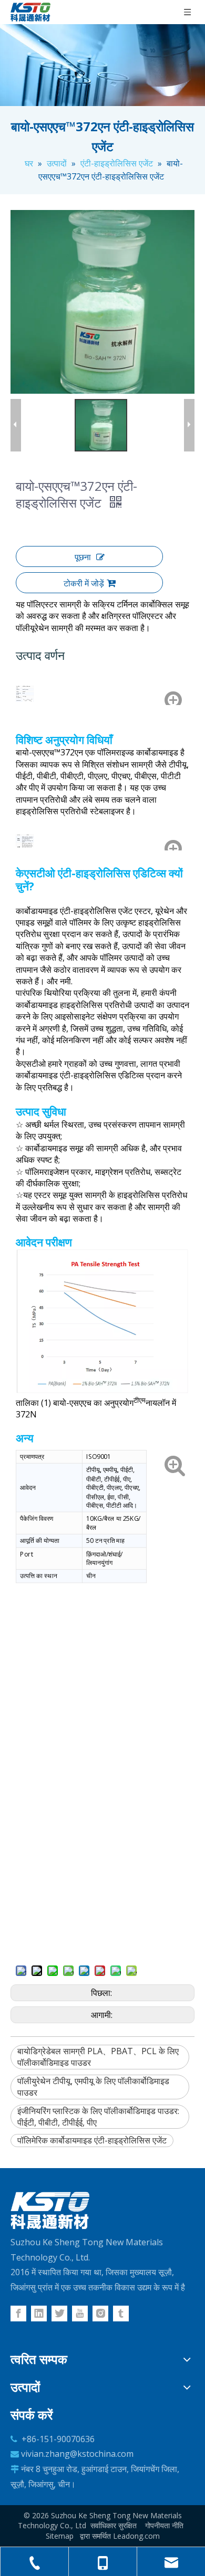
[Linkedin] (39, 2314)
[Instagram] (100, 2314)
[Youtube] (80, 2314)
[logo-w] (50, 2211)
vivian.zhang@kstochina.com (77, 2454)
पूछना (83, 557)
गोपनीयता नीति (164, 2525)
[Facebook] (18, 2314)
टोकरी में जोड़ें (84, 583)
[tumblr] (121, 2314)
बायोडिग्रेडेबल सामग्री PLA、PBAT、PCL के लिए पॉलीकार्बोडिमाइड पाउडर (98, 2057)
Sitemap (60, 2536)
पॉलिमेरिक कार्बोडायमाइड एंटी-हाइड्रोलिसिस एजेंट (92, 2140)
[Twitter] (59, 2314)
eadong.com (139, 2536)
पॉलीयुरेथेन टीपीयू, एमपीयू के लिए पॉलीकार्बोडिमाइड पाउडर (93, 2087)
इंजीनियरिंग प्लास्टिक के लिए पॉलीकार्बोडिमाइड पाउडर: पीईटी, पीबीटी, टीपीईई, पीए (98, 2117)
